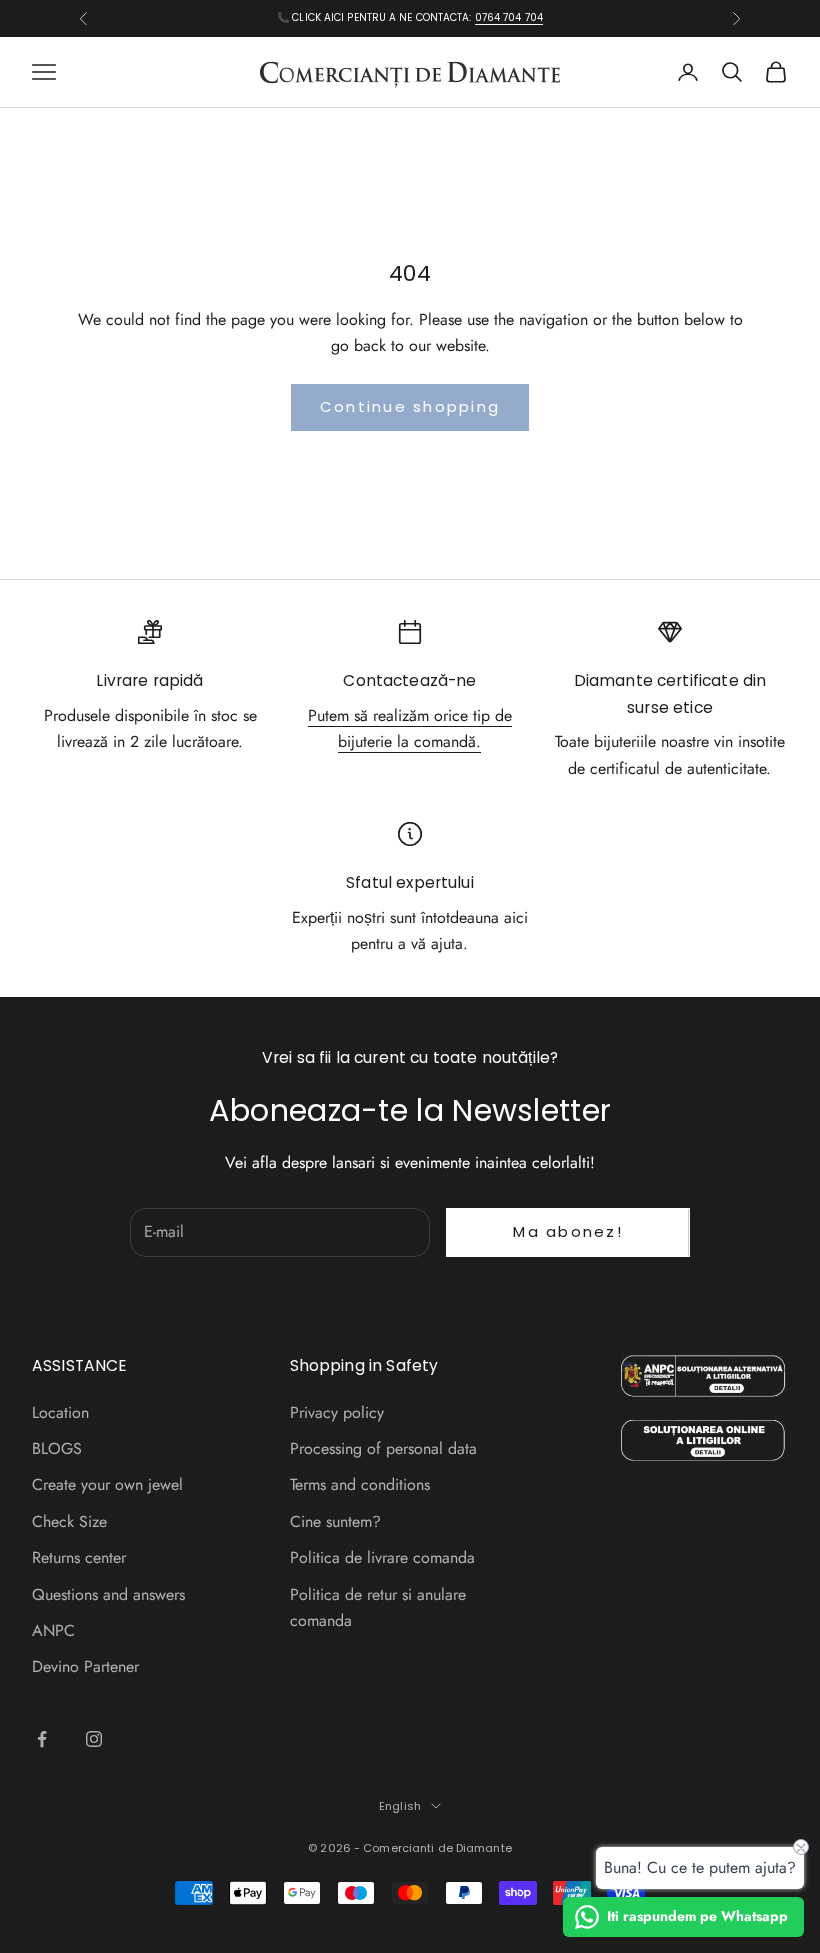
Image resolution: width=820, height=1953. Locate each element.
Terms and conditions (360, 1484)
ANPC (53, 1630)
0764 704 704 (509, 17)
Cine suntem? (335, 1521)
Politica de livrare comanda (382, 1557)
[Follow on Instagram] (94, 1739)
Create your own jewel (107, 1484)
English (400, 1806)
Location (60, 1412)
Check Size (69, 1521)
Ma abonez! (568, 1231)
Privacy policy (337, 1412)
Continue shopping (410, 406)
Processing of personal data (383, 1448)
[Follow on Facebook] (42, 1739)
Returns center (79, 1557)
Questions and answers (108, 1594)
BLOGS (57, 1448)
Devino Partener (85, 1666)
